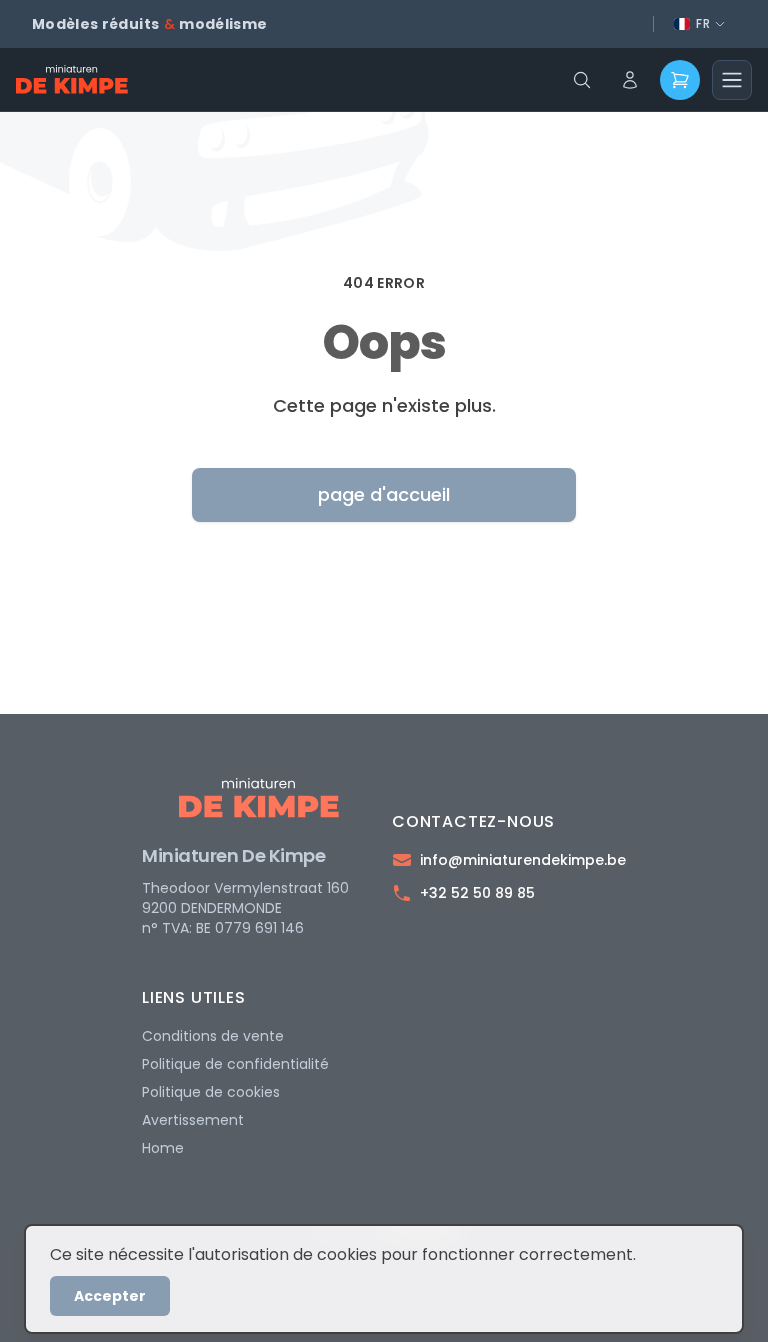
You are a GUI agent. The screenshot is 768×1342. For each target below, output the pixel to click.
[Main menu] (732, 80)
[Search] (582, 80)
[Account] (630, 80)
